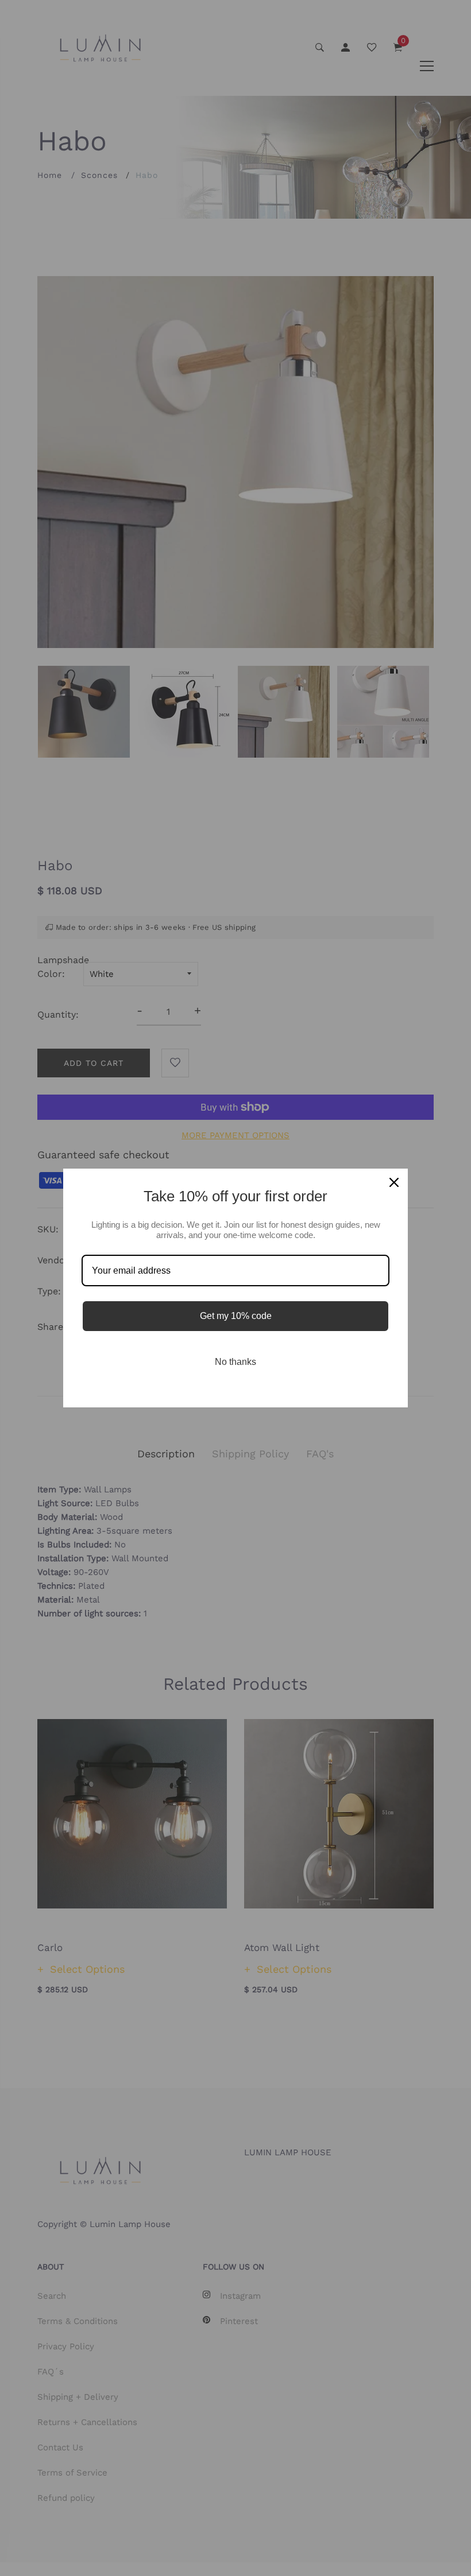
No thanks (235, 1362)
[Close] (394, 1182)
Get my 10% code (236, 1316)
